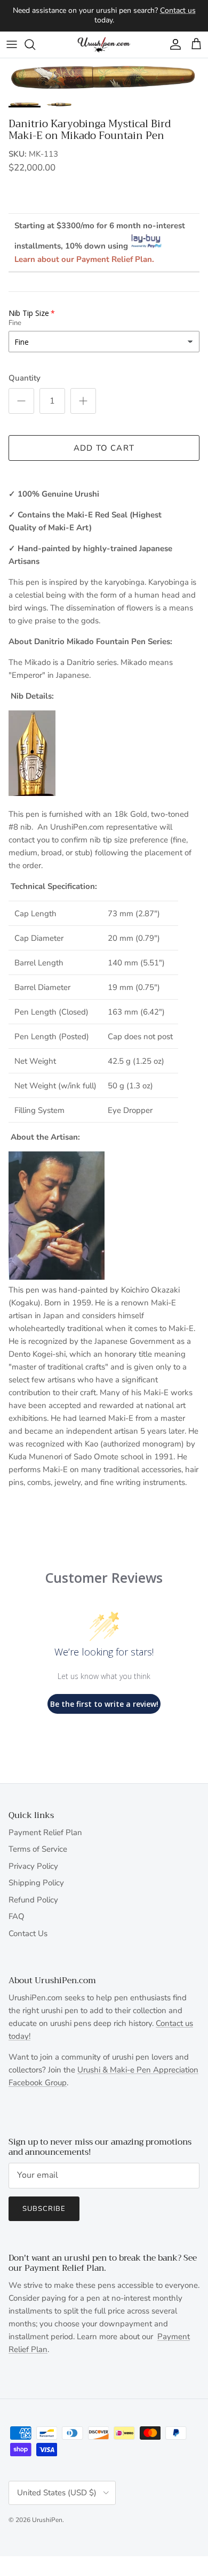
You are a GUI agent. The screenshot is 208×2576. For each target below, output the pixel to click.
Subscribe (44, 2209)
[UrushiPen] (104, 45)
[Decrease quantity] (21, 401)
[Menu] (12, 44)
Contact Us (28, 1933)
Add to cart (104, 448)
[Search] (35, 44)
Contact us (178, 10)
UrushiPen (47, 2520)
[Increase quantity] (83, 401)
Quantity (25, 378)
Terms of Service (38, 1849)
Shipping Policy (36, 1883)
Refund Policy (33, 1900)
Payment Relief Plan (45, 1832)
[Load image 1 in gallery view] (104, 77)
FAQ (17, 1916)
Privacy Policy (33, 1866)
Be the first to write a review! (104, 1704)
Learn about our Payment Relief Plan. (84, 259)
